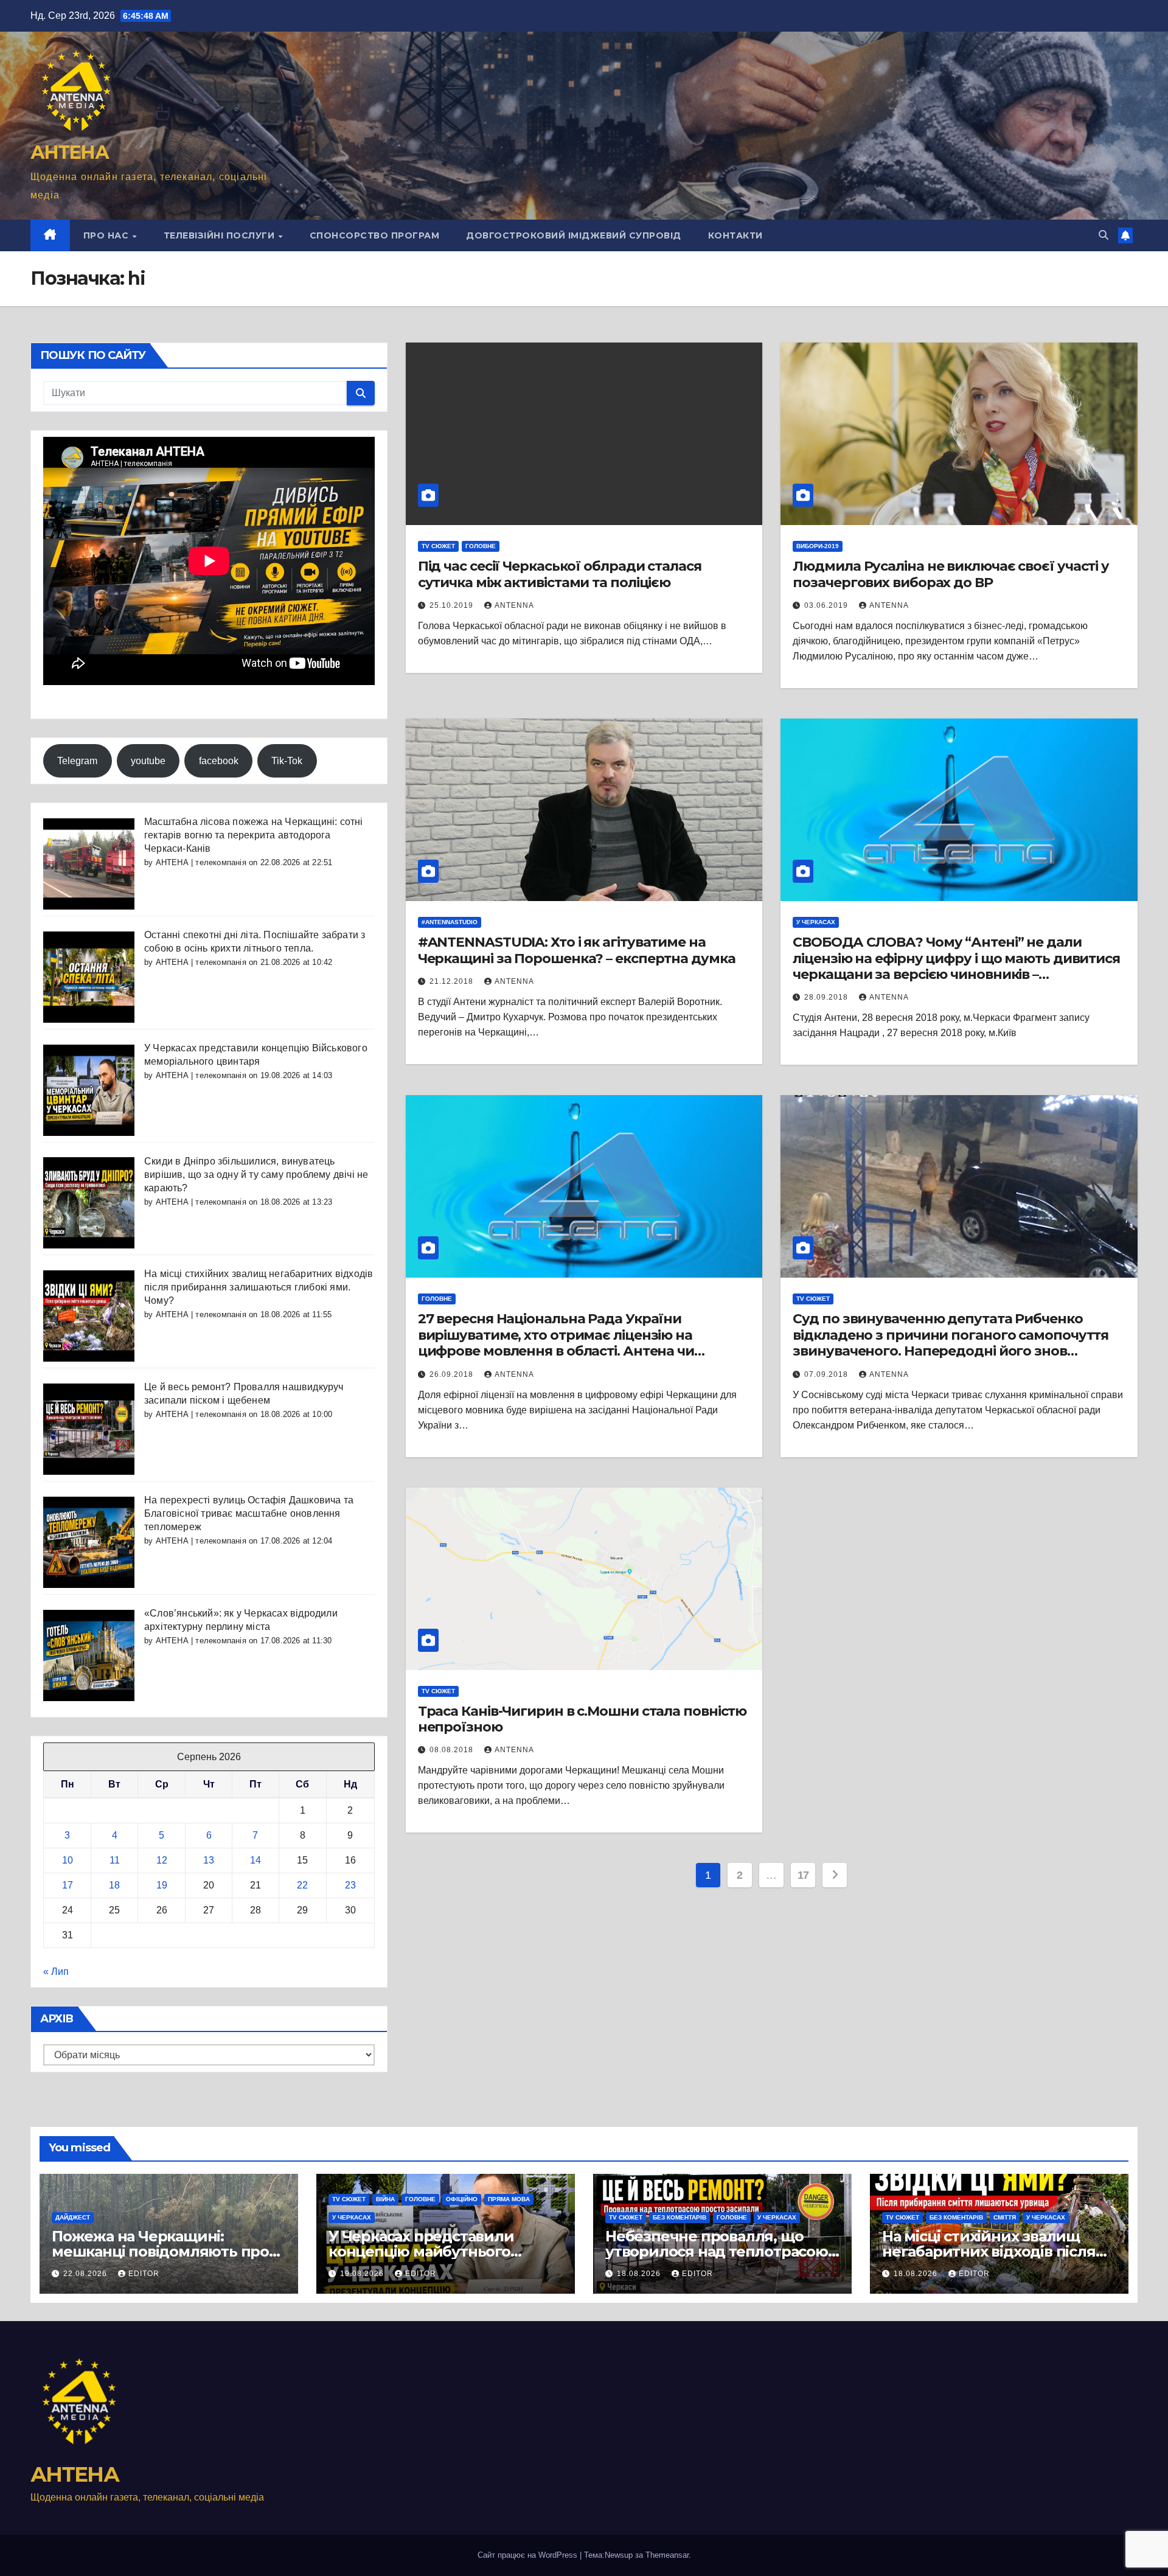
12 (162, 1860)
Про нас (107, 235)
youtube (148, 761)
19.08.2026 (363, 2274)
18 (114, 1885)
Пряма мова (509, 2199)
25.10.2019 (453, 605)
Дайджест (73, 2217)
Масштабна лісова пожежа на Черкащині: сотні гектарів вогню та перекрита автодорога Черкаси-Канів (254, 835)
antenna (514, 605)
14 (255, 1860)
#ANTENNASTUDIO (450, 922)
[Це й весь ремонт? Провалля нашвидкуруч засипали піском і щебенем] (89, 1428)
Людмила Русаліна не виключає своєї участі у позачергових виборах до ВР (951, 574)
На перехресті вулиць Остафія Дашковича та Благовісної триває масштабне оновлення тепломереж (249, 1513)
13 (209, 1860)
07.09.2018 (827, 1374)
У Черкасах (816, 922)
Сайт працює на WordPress (529, 2555)
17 (68, 1885)
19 (162, 1885)
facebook (219, 761)
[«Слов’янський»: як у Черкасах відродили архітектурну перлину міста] (89, 1655)
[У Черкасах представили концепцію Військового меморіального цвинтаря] (89, 1089)
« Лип (56, 1972)
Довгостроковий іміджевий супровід (574, 235)
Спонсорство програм (375, 235)
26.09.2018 (453, 1374)
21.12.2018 (453, 981)
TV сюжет (438, 546)
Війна (385, 2199)
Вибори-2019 (818, 546)
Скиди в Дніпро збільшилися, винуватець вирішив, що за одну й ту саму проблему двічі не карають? (256, 1175)
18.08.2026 (640, 2274)
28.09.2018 (827, 997)
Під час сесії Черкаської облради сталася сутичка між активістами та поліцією (560, 574)
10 (68, 1860)
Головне (481, 546)
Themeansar (667, 2555)
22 (302, 1885)
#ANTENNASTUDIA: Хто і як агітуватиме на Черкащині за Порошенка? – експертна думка (577, 950)
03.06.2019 (827, 605)
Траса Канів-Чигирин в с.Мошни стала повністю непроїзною (582, 1719)
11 (115, 1860)
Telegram (77, 761)
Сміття (1005, 2217)
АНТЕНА (69, 152)
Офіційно (462, 2199)
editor (144, 2274)
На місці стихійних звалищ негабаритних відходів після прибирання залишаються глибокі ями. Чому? (259, 1287)
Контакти (735, 235)
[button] (1104, 235)
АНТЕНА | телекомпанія (201, 862)
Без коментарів (680, 2217)
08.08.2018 (453, 1750)
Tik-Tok (287, 761)
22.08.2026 (86, 2274)
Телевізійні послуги (221, 235)
